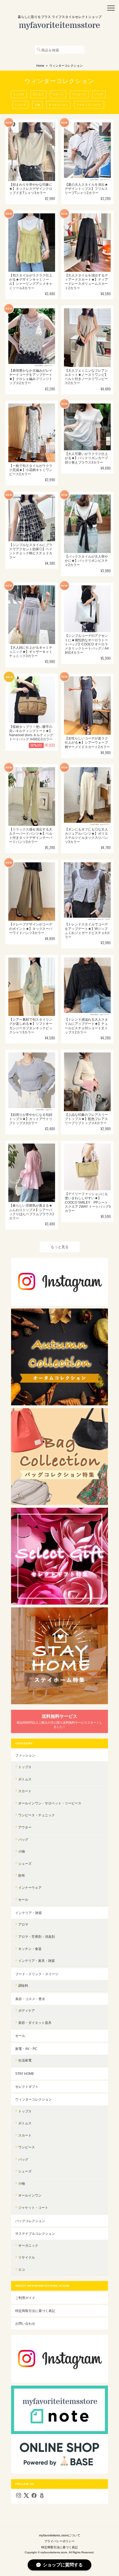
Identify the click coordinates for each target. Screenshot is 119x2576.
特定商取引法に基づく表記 (35, 2311)
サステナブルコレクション (35, 2234)
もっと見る (60, 1247)
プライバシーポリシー (59, 2541)
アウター (25, 1827)
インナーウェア (30, 1888)
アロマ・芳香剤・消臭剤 (37, 1937)
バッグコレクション (30, 2221)
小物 (37, 105)
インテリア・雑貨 (29, 1913)
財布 (22, 1875)
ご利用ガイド (25, 2298)
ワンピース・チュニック (37, 1815)
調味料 (23, 1986)
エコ (22, 2269)
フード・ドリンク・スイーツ (37, 1974)
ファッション (25, 1755)
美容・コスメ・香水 (30, 1999)
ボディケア (27, 2010)
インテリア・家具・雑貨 (37, 1961)
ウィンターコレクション (33, 2099)
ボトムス (38, 94)
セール (23, 1899)
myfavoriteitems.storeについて (60, 2535)
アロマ (23, 1924)
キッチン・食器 (30, 1949)
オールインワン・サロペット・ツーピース (50, 1803)
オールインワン (58, 105)
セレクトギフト (27, 2087)
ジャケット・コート (89, 105)
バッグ (99, 94)
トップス (19, 94)
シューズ (20, 105)
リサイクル (27, 2257)
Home (40, 66)
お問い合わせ (25, 2323)
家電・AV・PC (26, 2049)
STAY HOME (25, 2074)
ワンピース (79, 94)
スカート (58, 94)
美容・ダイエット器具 (35, 2023)
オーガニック (28, 2245)
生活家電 (25, 2060)
